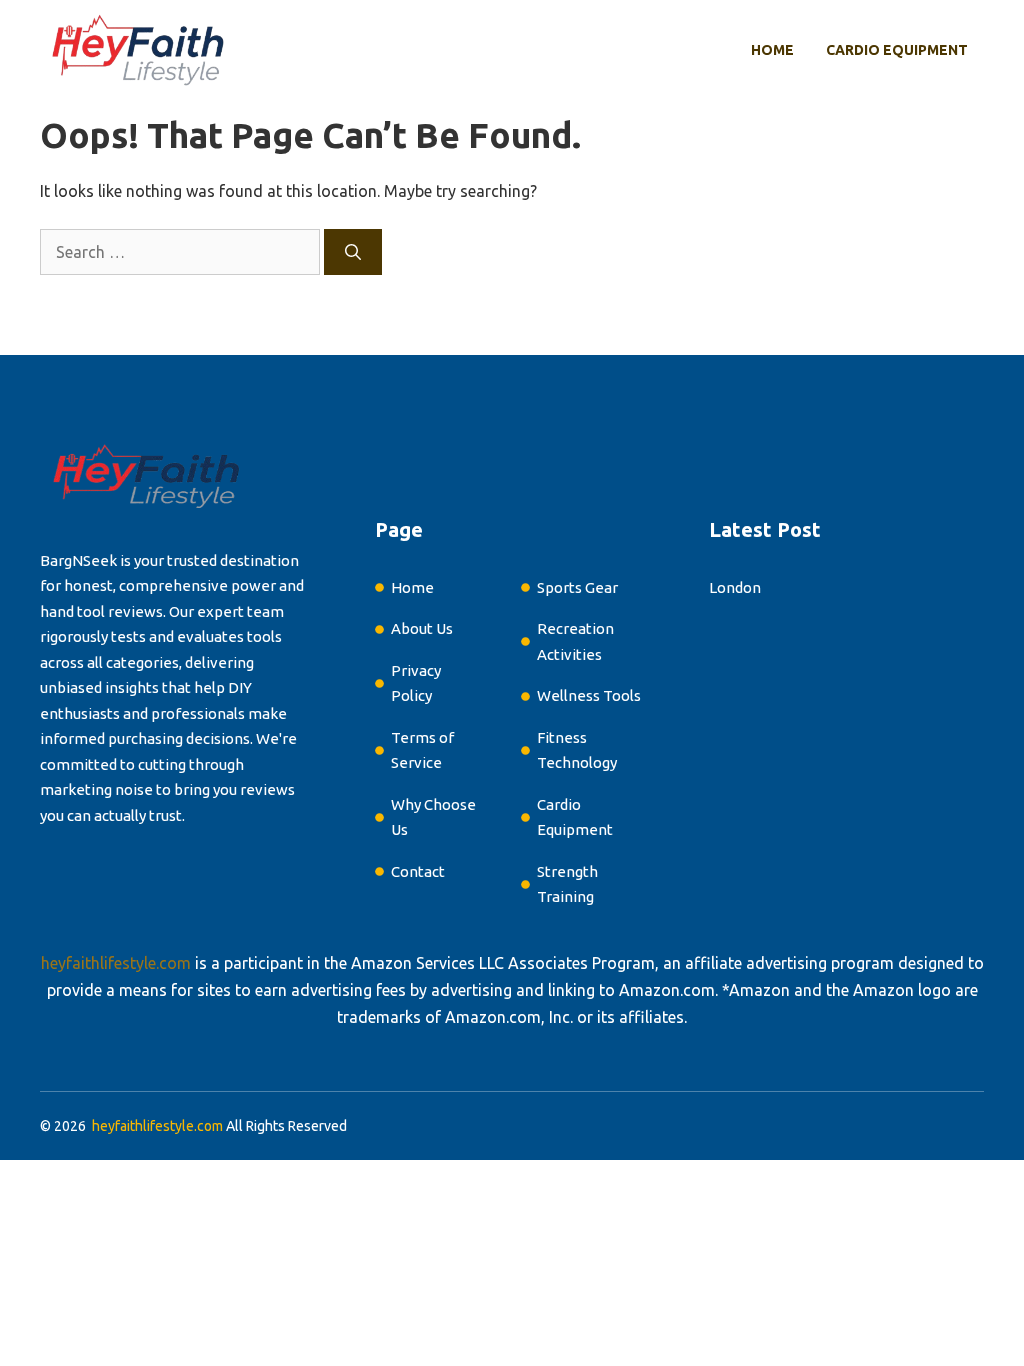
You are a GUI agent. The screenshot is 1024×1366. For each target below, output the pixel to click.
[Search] (353, 252)
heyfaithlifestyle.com (116, 963)
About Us (422, 628)
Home (772, 50)
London (735, 587)
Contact (418, 871)
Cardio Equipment (897, 50)
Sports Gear (577, 587)
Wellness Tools (589, 695)
